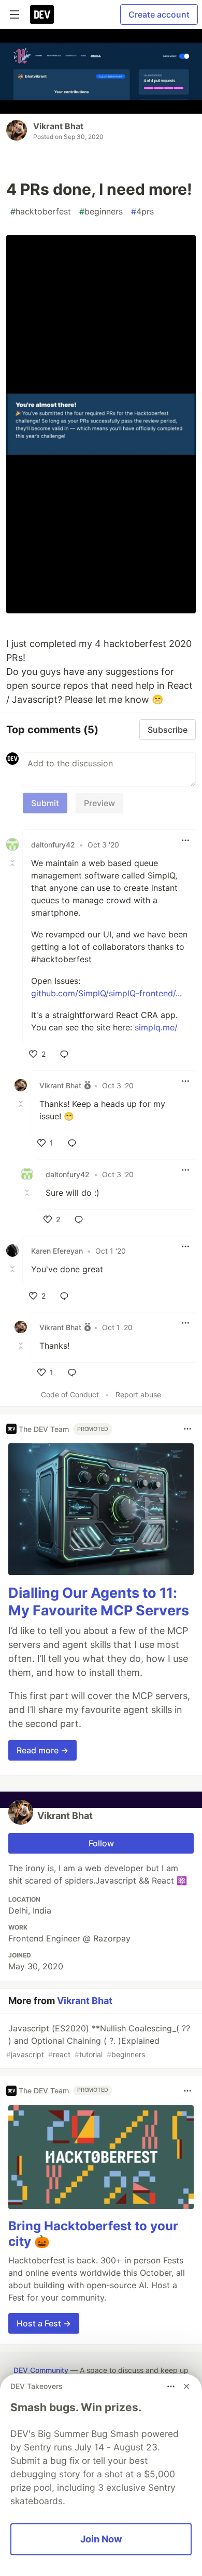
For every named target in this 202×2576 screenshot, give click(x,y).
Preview (99, 803)
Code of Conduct (70, 1394)
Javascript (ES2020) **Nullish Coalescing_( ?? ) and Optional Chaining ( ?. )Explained (98, 2041)
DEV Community (41, 2370)
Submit (45, 803)
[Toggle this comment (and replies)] (13, 863)
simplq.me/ (156, 1027)
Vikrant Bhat (58, 126)
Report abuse (138, 1394)
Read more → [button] (42, 1750)
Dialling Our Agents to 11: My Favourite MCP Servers (99, 1602)
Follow (101, 1843)
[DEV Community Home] (42, 14)
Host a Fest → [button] (44, 2323)
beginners (101, 211)
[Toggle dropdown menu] (185, 840)
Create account (159, 14)
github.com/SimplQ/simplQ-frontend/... (106, 993)
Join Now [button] (101, 2539)
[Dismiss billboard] (186, 2386)
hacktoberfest (41, 211)
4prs (142, 211)
